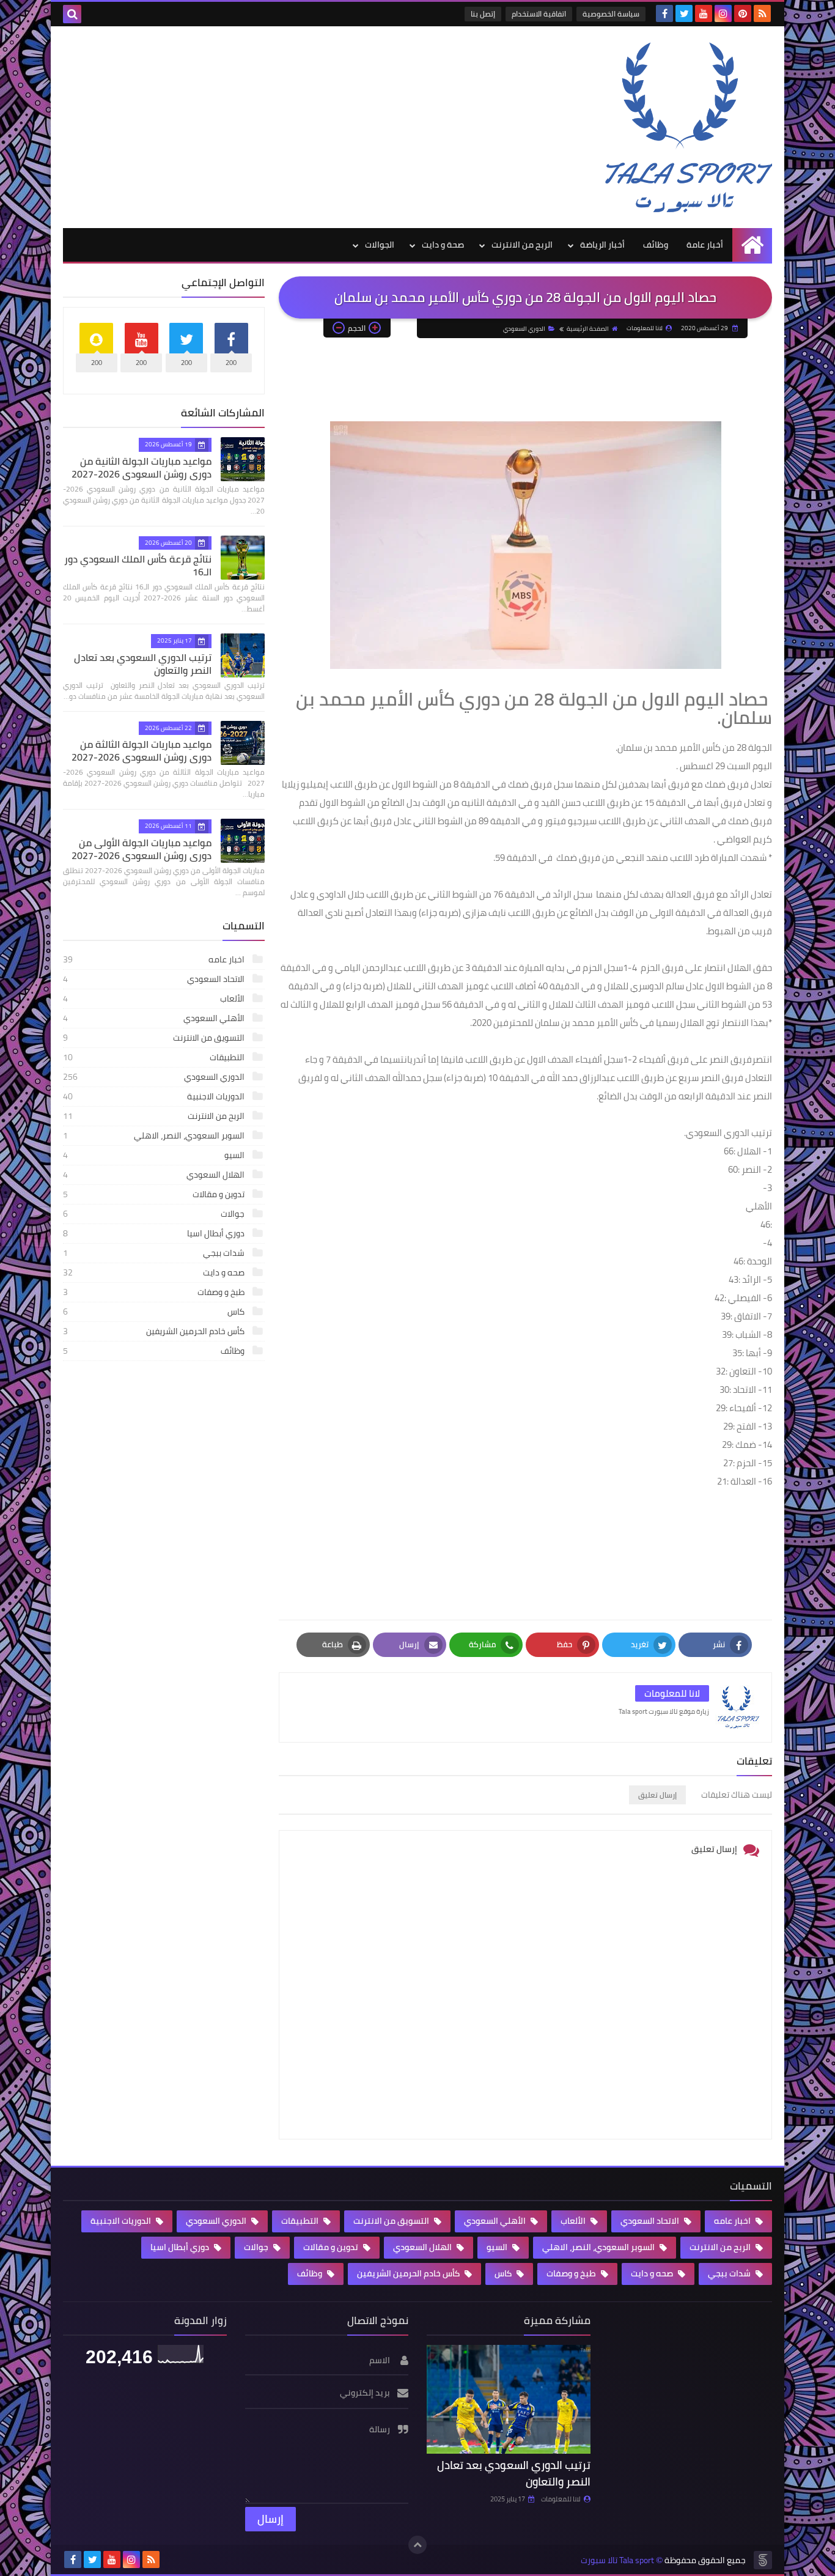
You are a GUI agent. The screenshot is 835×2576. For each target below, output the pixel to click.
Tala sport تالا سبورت (617, 2560)
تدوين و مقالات (155, 1194)
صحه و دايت (155, 1272)
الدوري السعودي (524, 329)
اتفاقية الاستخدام (539, 14)
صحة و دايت (443, 245)
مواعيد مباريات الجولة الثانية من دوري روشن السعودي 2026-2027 (142, 467)
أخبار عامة (705, 245)
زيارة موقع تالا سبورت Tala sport (664, 1711)
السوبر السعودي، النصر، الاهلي (155, 1135)
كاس (155, 1312)
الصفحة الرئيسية (588, 329)
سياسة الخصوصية (611, 14)
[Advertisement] (285, 124)
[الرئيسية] (752, 245)
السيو (155, 1155)
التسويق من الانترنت (155, 1038)
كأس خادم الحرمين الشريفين (155, 1331)
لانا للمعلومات (561, 2499)
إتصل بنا (483, 14)
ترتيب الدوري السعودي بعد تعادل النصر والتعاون (143, 664)
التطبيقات (155, 1057)
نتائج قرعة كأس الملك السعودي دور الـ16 (138, 565)
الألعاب (155, 998)
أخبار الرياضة (602, 245)
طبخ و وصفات (155, 1292)
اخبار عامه (155, 959)
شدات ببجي (155, 1253)
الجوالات (380, 245)
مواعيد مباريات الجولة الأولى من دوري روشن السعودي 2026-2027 (142, 849)
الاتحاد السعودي (155, 979)
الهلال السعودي (155, 1175)
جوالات (155, 1214)
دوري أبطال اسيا (155, 1233)
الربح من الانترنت (522, 245)
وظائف (656, 245)
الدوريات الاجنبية (155, 1096)
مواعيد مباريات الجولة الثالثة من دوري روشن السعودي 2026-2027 (142, 751)
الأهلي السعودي (155, 1018)
